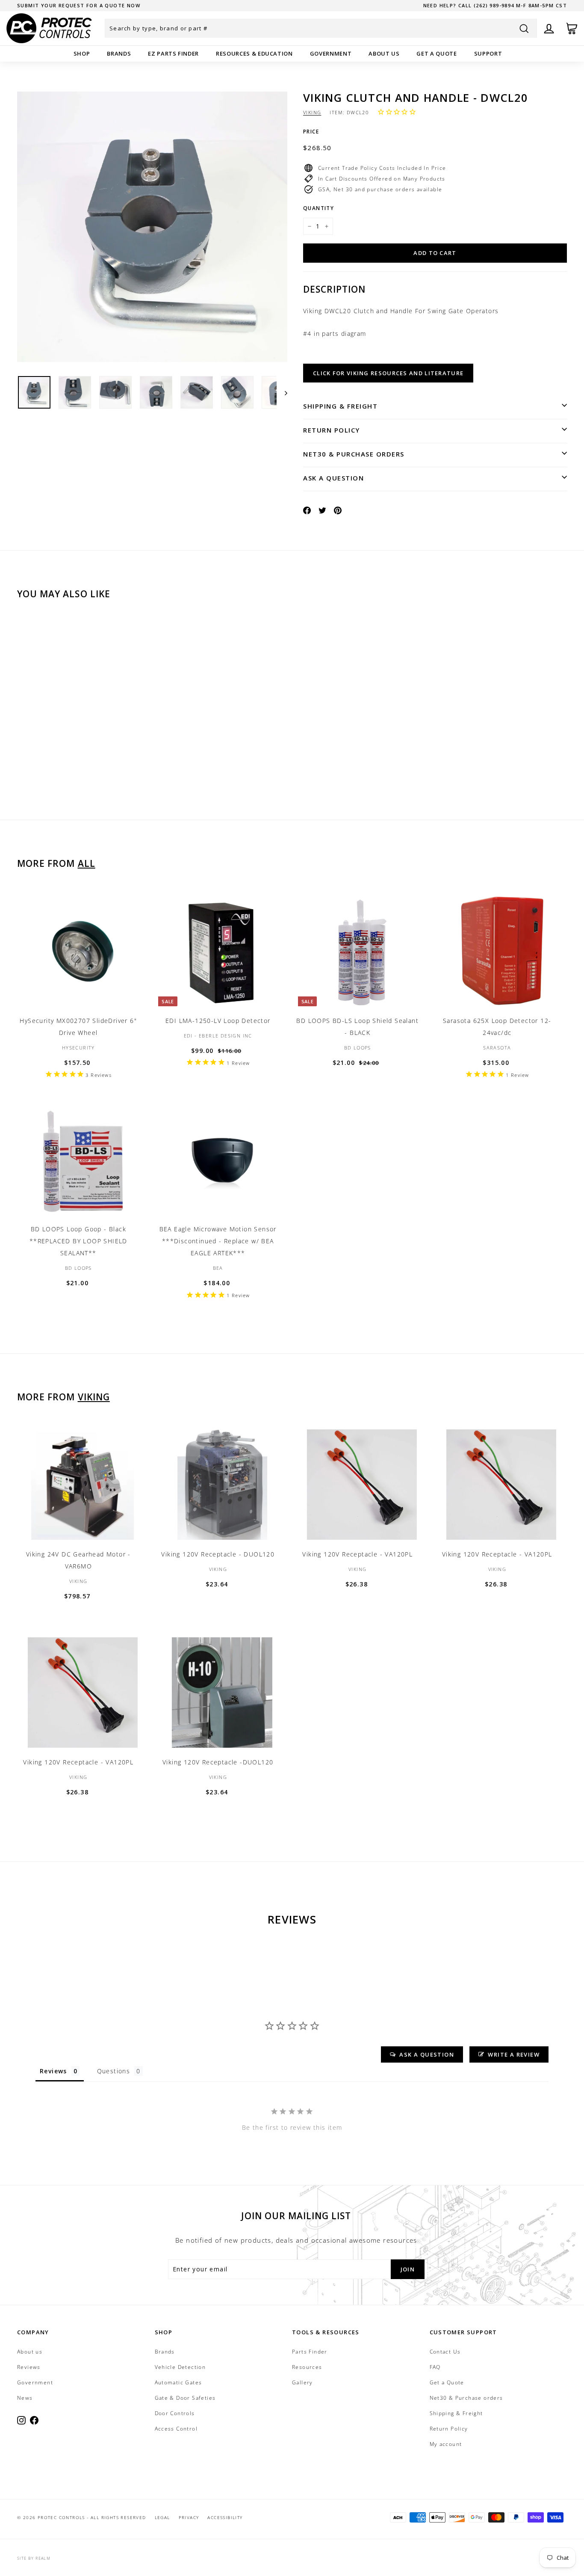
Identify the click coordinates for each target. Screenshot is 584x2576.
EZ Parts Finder (173, 53)
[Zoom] (152, 227)
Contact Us (445, 2352)
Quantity (319, 208)
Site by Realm (34, 2558)
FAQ (435, 2367)
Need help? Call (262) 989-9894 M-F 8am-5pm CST (495, 5)
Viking (312, 112)
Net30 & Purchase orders (354, 454)
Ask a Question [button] (427, 2054)
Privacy (189, 2517)
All (87, 863)
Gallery (302, 2382)
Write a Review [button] (514, 2054)
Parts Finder (310, 2352)
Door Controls (175, 2413)
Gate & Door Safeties (185, 2398)
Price (311, 132)
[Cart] (572, 28)
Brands (119, 53)
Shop (82, 53)
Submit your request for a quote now (79, 5)
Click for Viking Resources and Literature (388, 373)
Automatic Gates (178, 2382)
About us (384, 53)
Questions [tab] (114, 2071)
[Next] (282, 393)
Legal (162, 2517)
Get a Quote (437, 53)
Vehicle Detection (180, 2367)
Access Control (176, 2429)
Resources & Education (254, 53)
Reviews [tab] (53, 2071)
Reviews (29, 2367)
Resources (307, 2367)
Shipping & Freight (340, 406)
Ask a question (333, 478)
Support (488, 53)
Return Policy (332, 430)
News (25, 2398)
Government (331, 53)
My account (446, 2444)
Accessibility (225, 2517)
